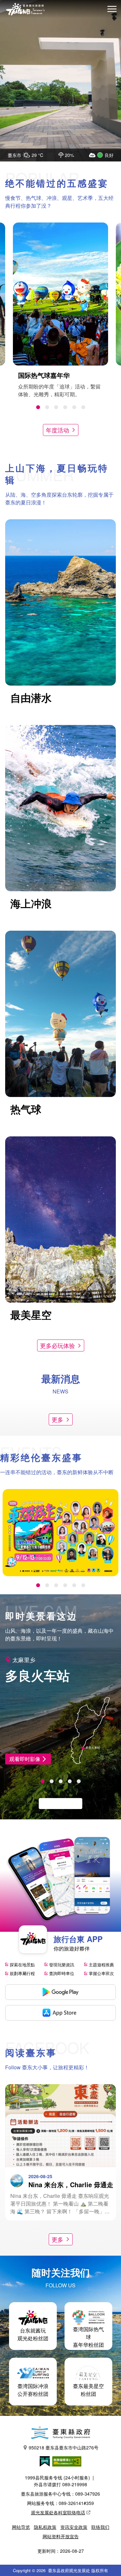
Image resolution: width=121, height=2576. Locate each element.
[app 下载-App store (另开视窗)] (60, 2013)
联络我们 (100, 2527)
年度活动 (57, 430)
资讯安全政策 (74, 2527)
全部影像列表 (57, 1803)
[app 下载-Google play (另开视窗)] (60, 1992)
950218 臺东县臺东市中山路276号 (64, 2447)
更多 (57, 1419)
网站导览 (21, 2527)
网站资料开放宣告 (61, 2536)
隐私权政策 (45, 2527)
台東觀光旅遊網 (25, 9)
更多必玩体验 (57, 1345)
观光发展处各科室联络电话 (58, 2512)
